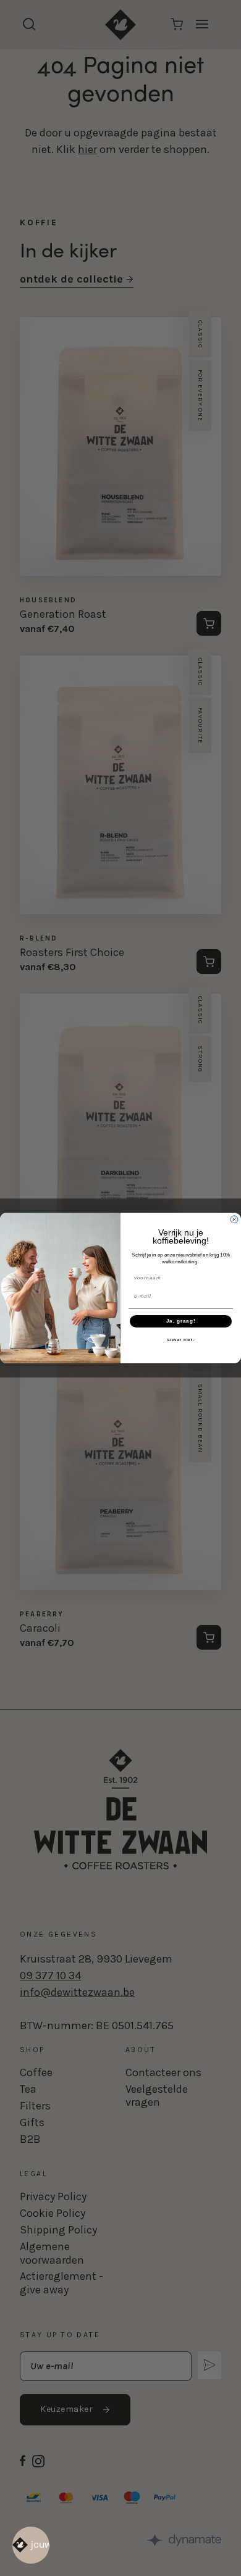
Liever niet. (181, 1340)
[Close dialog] (234, 1219)
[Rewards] (31, 2545)
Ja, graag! (181, 1322)
